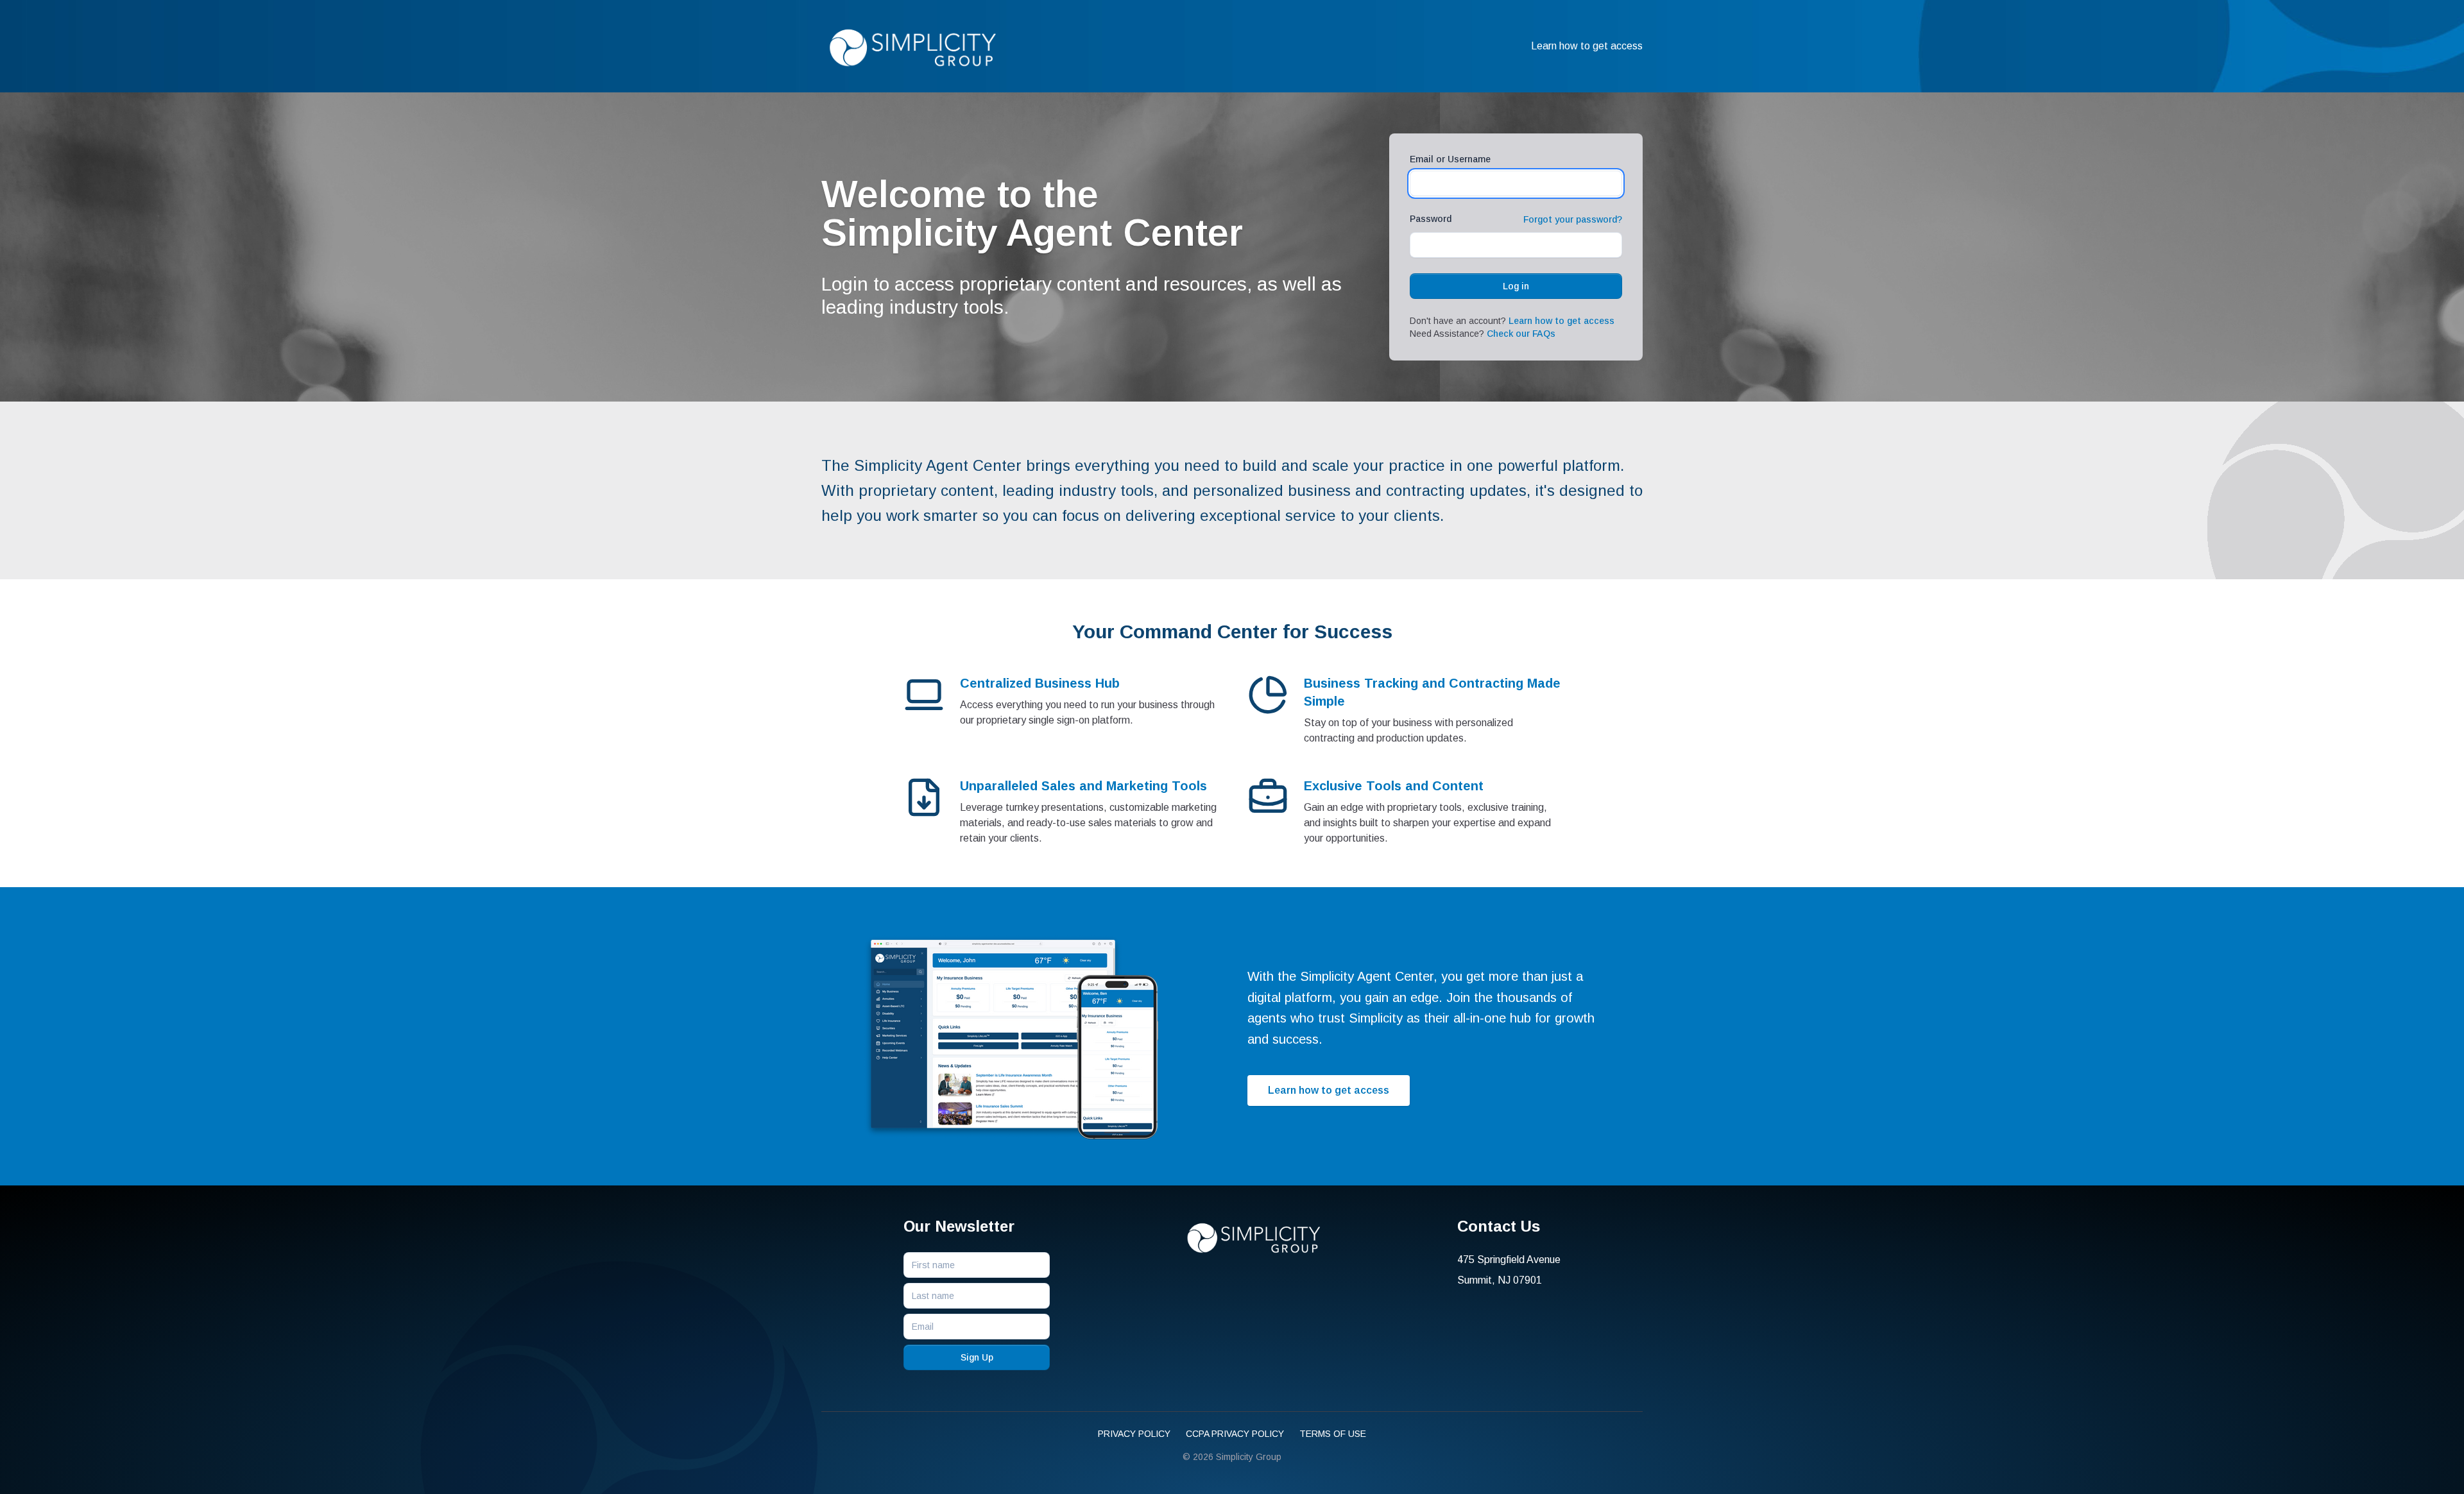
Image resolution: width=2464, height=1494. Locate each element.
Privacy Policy (1134, 1434)
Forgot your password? (1573, 219)
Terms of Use (1333, 1434)
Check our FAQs (1521, 334)
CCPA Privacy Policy (1235, 1434)
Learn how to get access (1587, 46)
